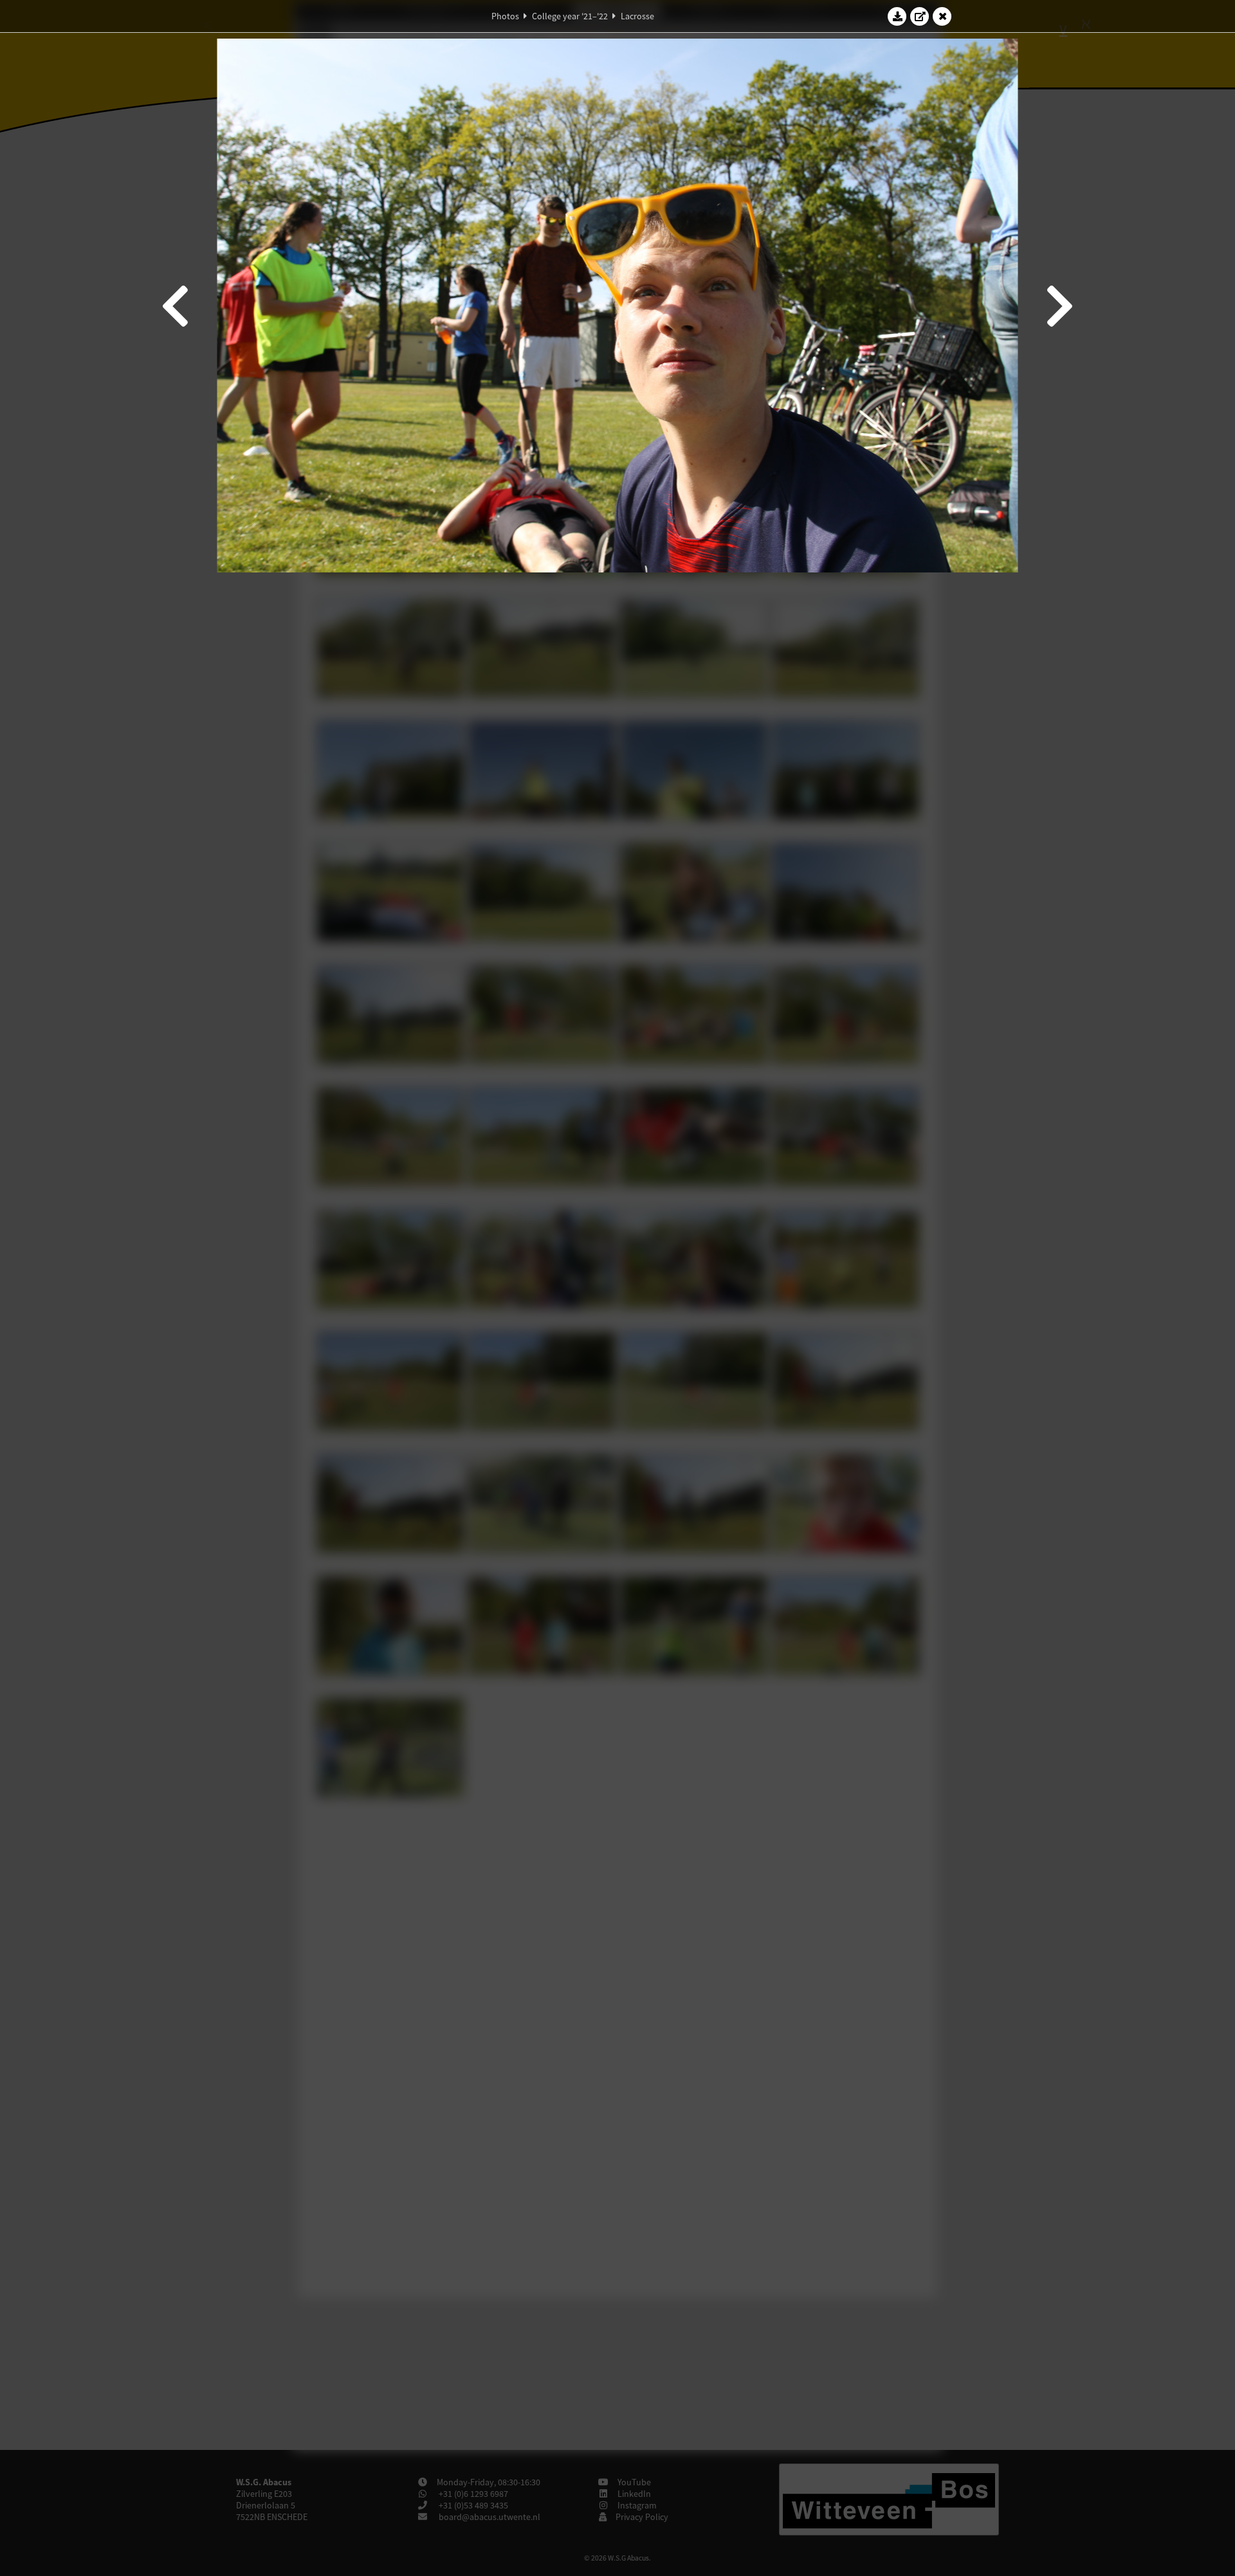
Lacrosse (637, 16)
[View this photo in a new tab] (920, 16)
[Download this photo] (897, 16)
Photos (505, 16)
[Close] (942, 16)
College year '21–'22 (570, 16)
